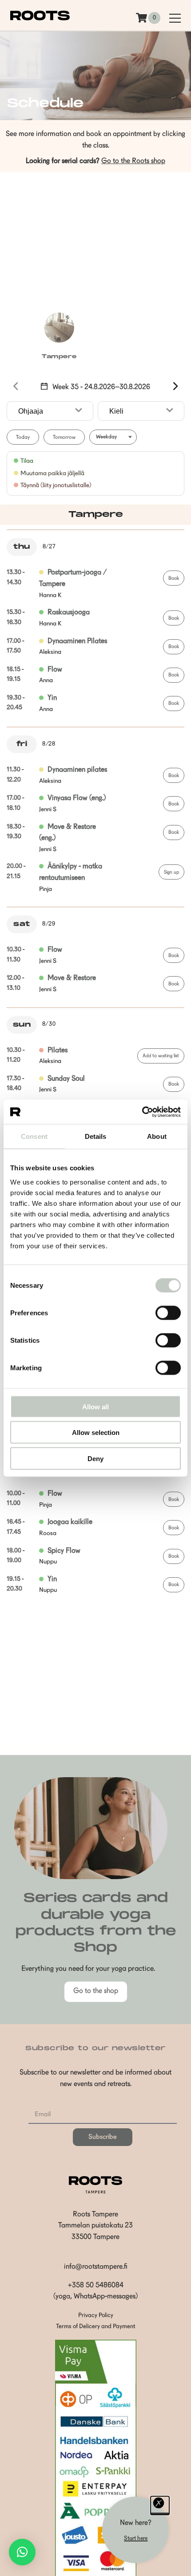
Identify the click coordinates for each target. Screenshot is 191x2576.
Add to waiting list (161, 1056)
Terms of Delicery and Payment (96, 2327)
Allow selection (96, 1433)
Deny (95, 1458)
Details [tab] (96, 1136)
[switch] (168, 1313)
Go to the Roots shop (133, 161)
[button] (22, 2552)
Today (23, 438)
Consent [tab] (34, 1136)
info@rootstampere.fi (96, 2267)
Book (174, 579)
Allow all (95, 1406)
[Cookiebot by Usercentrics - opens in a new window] (142, 1112)
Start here (136, 2539)
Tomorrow (64, 438)
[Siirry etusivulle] (40, 19)
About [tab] (157, 1136)
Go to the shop (96, 1991)
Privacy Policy (96, 2316)
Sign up (171, 873)
